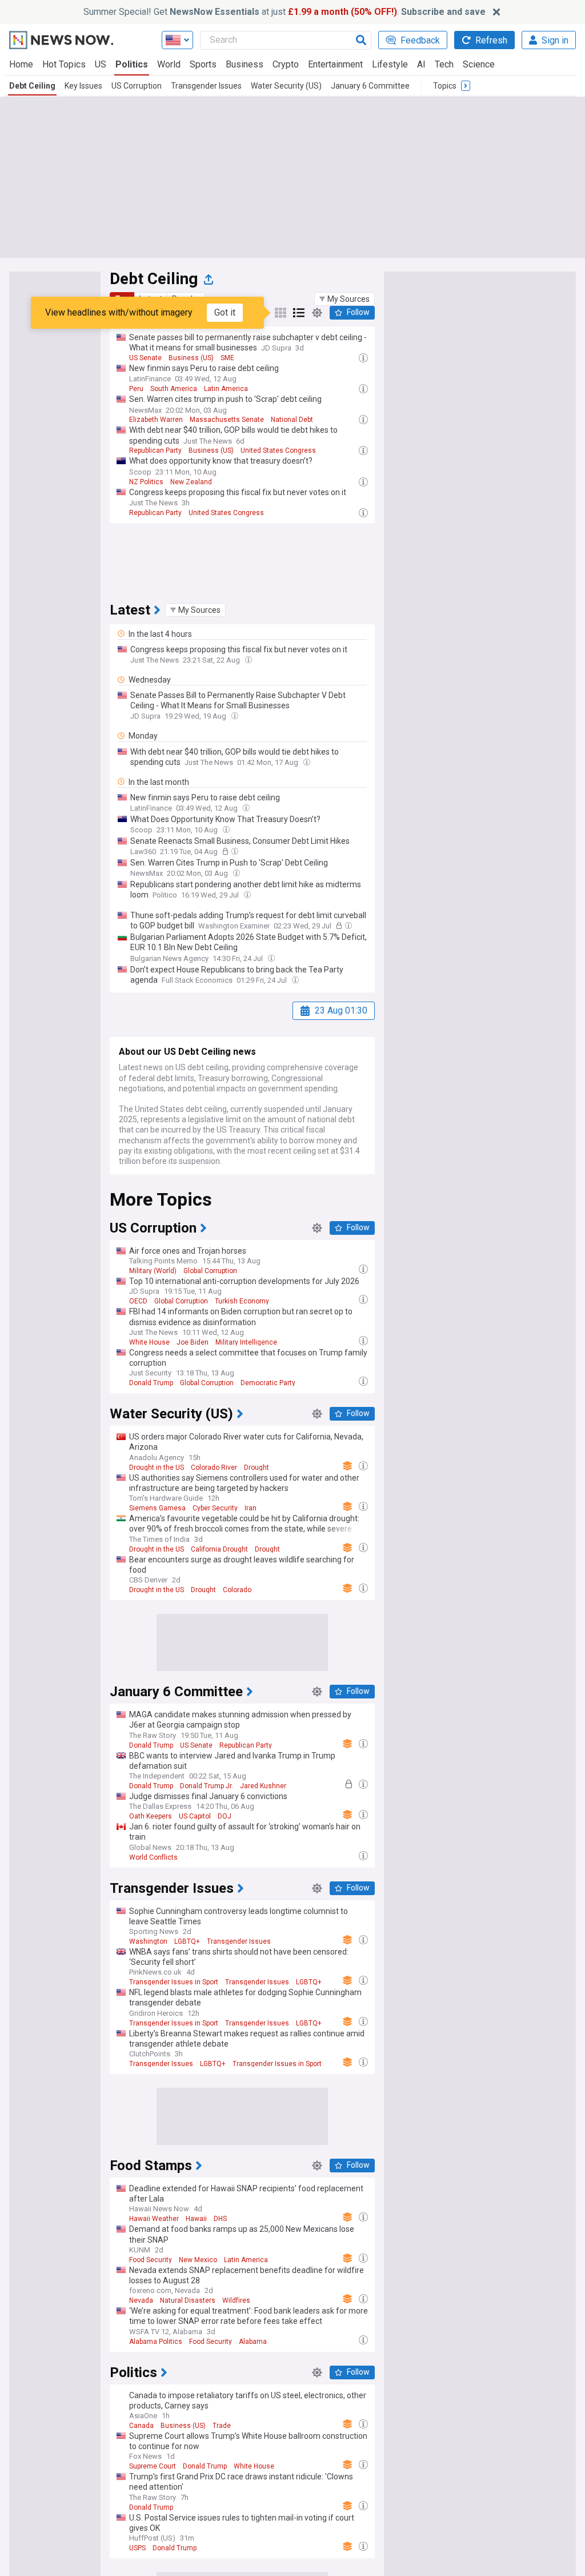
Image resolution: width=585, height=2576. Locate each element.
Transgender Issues (206, 86)
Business (245, 64)
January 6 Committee (370, 86)
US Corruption (137, 86)
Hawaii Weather (154, 2219)
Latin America (226, 389)
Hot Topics (64, 64)
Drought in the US (157, 1468)
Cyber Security (215, 1508)
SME (227, 358)
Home (21, 64)
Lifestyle (390, 64)
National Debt (292, 420)
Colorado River (214, 1468)
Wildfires (236, 2300)
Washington (148, 1941)
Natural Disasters (188, 2300)
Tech (444, 64)
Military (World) (153, 1271)
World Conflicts (153, 1857)
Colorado (237, 1590)
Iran (251, 1508)
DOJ (225, 1816)
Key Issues (83, 86)
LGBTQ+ (187, 1941)
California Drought (219, 1549)
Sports (203, 64)
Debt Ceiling (32, 86)
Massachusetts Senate (227, 420)
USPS (137, 2548)
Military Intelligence (246, 1342)
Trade (222, 2426)
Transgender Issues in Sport (174, 1982)
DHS (220, 2219)
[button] (344, 299)
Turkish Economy (242, 1301)
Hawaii (196, 2219)
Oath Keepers (151, 1816)
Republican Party (155, 450)
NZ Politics (146, 482)
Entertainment (335, 64)
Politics (132, 64)
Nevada (141, 2300)
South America (174, 389)
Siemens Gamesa (157, 1508)
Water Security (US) (286, 86)
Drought (257, 1468)
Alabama (253, 2342)
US (101, 64)
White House (149, 1342)
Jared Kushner (263, 1786)
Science (479, 64)
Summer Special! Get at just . (285, 12)
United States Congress (278, 450)
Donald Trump (151, 1383)
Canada (141, 2426)
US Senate (145, 358)
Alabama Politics (156, 2342)
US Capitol (195, 1816)
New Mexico (198, 2260)
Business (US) (191, 358)
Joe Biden (193, 1342)
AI (421, 64)
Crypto (286, 64)
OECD (138, 1301)
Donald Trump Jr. (207, 1786)
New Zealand (191, 482)
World (169, 64)
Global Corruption (210, 1271)
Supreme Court (153, 2466)
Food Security (151, 2260)
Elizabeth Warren (156, 420)
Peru (136, 389)
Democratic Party (268, 1383)
